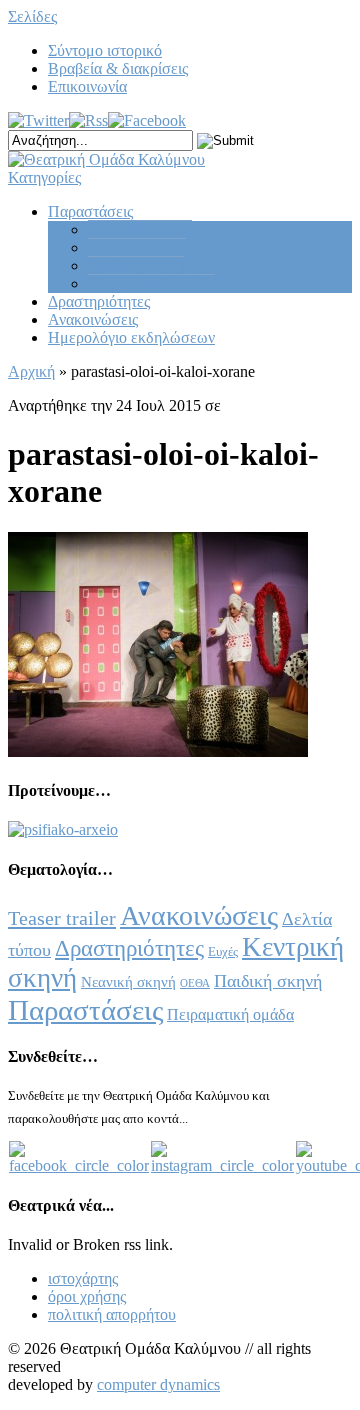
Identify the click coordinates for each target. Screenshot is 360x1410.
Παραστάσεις (90, 211)
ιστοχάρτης (83, 1278)
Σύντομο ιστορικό (105, 50)
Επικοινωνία (87, 86)
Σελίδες (32, 16)
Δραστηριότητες (99, 301)
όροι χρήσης (87, 1296)
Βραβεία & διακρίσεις (118, 68)
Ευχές (223, 951)
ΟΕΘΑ (195, 983)
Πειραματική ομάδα (151, 283)
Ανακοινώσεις (93, 319)
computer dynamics (158, 1384)
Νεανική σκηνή (137, 247)
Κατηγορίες (44, 177)
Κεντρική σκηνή (140, 229)
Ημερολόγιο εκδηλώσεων (131, 337)
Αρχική (31, 371)
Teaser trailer (62, 918)
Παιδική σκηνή (136, 265)
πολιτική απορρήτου (112, 1314)
